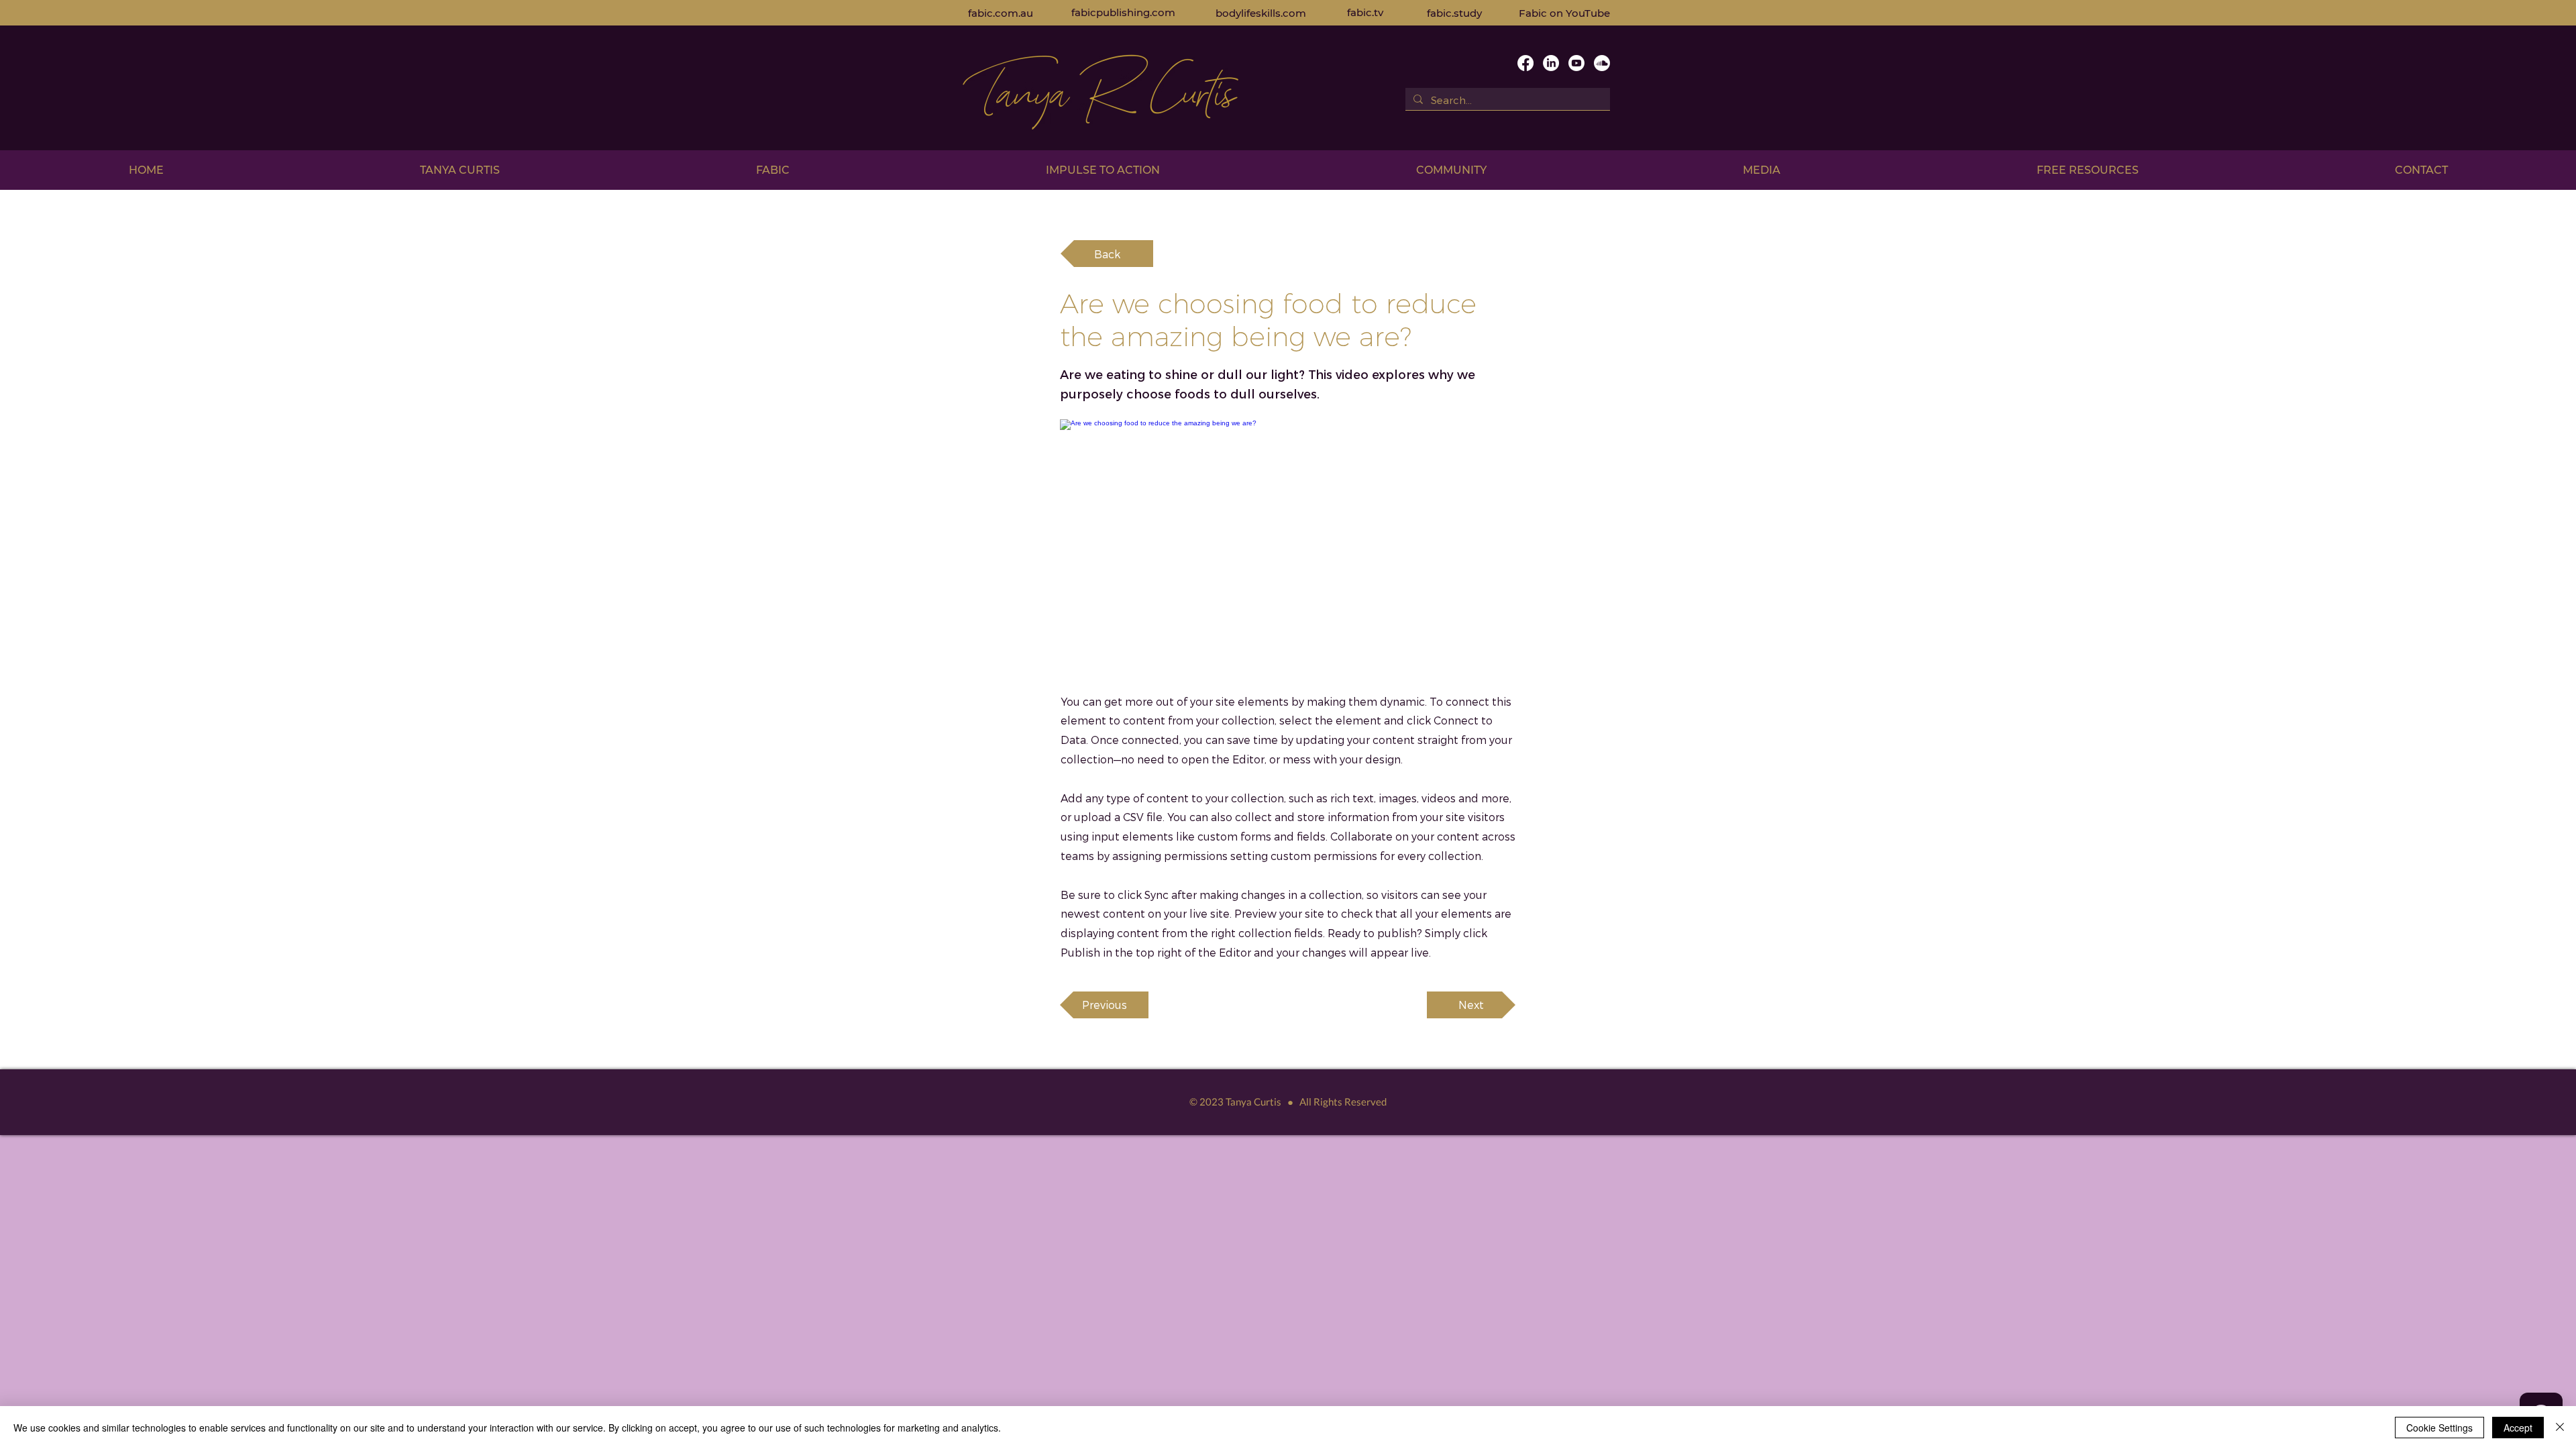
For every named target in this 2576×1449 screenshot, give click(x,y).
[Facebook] (1525, 63)
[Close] (2560, 1428)
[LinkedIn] (1551, 63)
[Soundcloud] (1602, 63)
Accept (2518, 1428)
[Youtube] (1576, 63)
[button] (460, 170)
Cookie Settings (2439, 1428)
